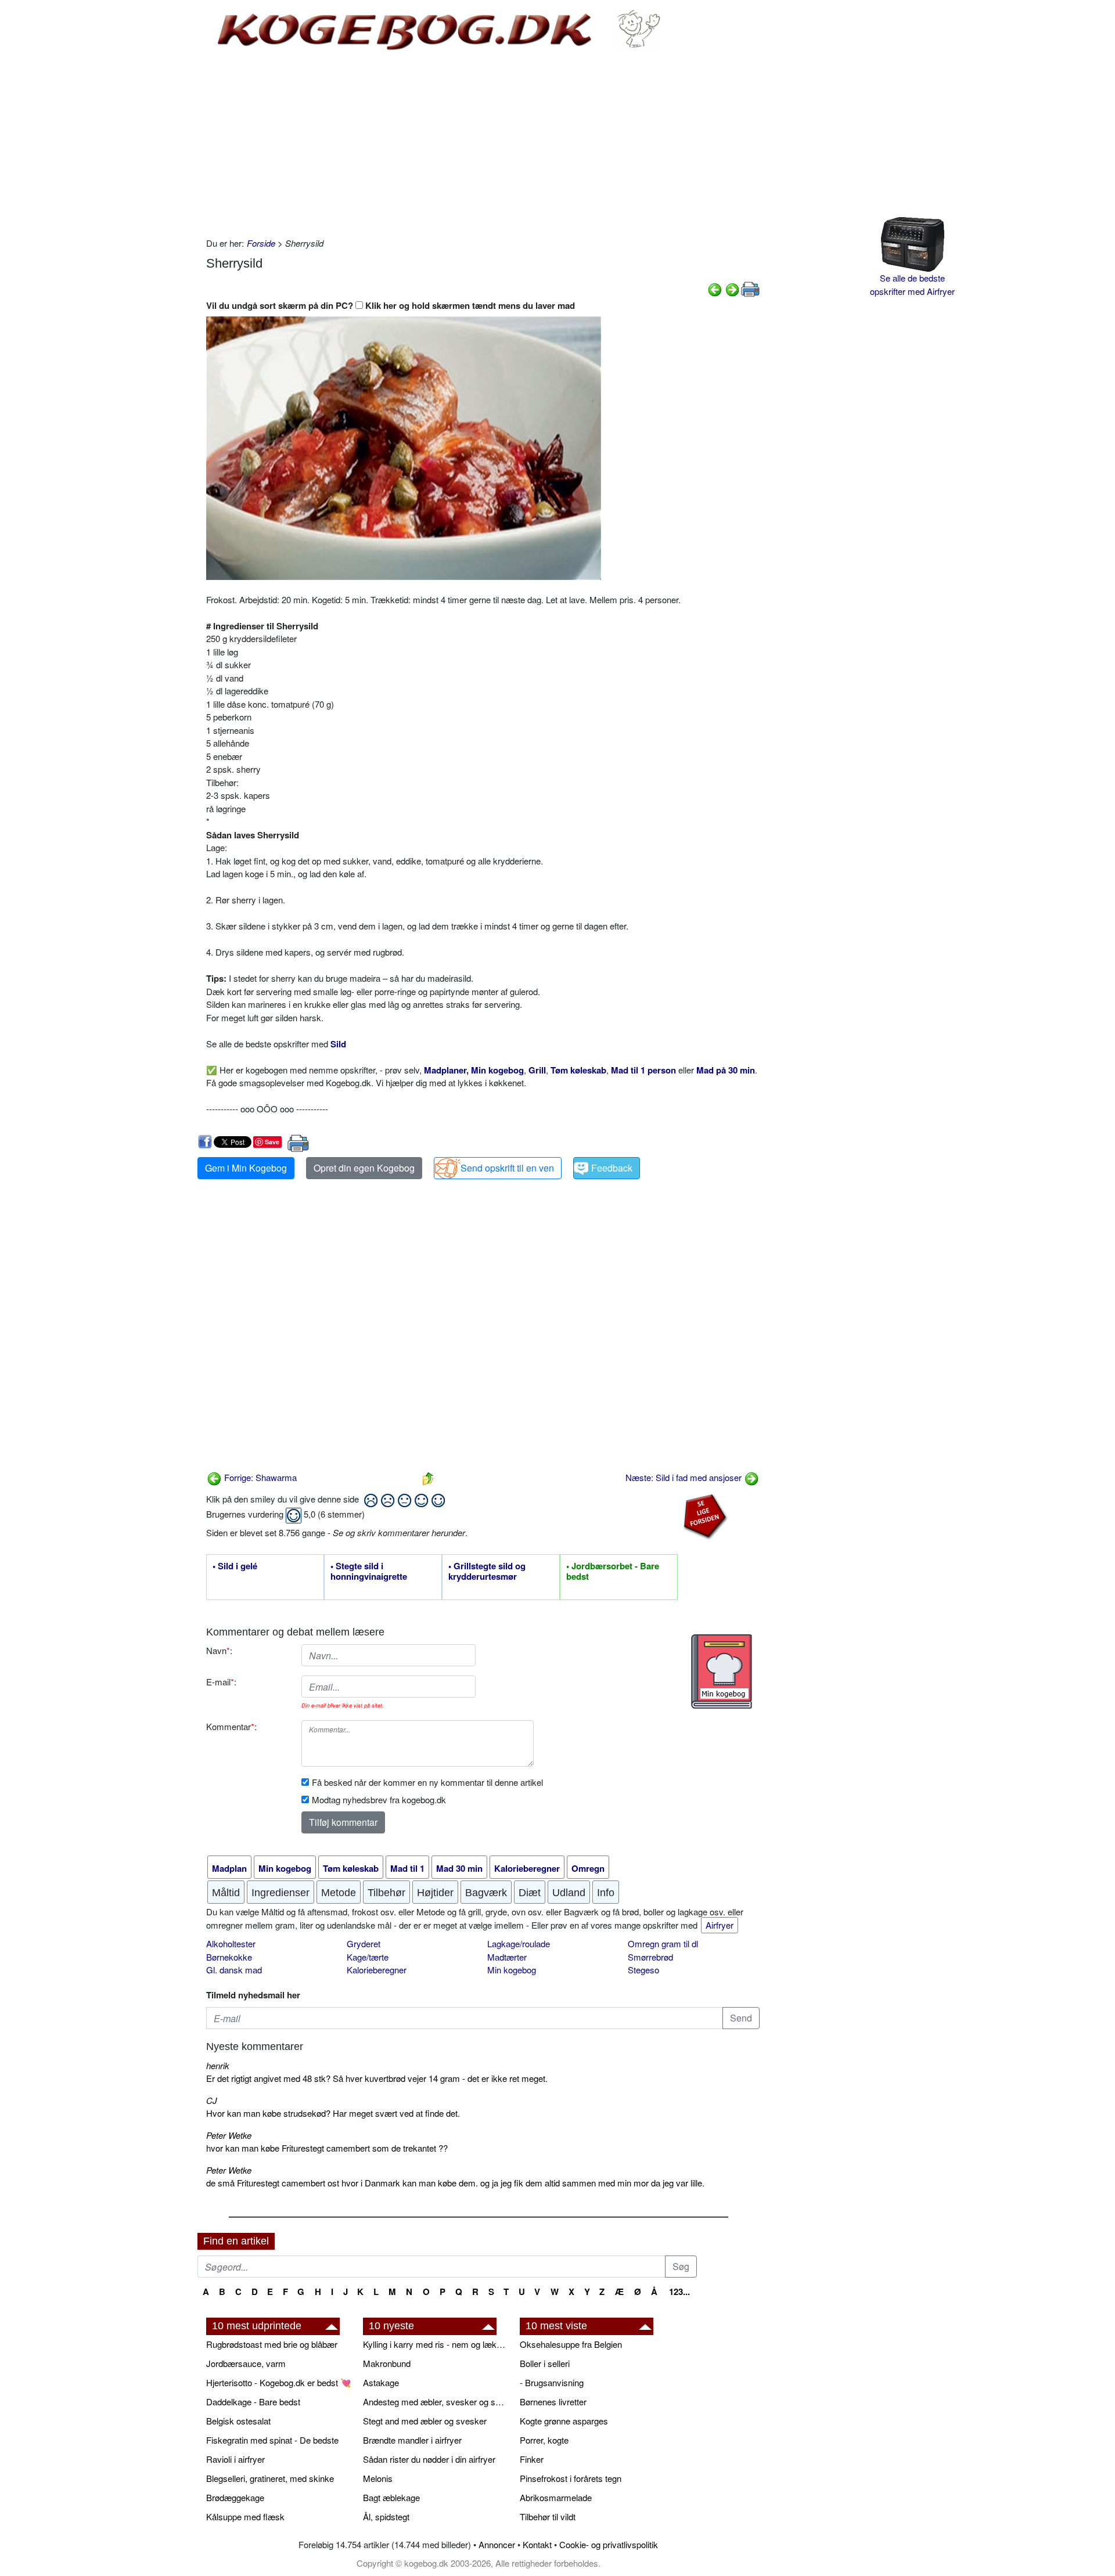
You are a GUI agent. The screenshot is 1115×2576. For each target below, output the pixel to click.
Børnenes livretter (553, 2402)
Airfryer (720, 1925)
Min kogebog (512, 1970)
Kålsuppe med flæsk (245, 2516)
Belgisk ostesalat (238, 2421)
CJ (212, 2100)
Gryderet (364, 1943)
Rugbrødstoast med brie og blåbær (272, 2344)
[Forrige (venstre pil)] (715, 288)
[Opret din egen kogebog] (722, 1671)
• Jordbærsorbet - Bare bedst (613, 1572)
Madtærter (507, 1957)
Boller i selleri (545, 2363)
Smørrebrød (650, 1957)
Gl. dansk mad (234, 1970)
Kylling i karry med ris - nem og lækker (436, 2344)
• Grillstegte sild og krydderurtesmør (487, 1572)
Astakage (381, 2382)
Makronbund (387, 2363)
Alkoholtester (231, 1943)
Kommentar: (231, 1726)
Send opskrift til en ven (507, 1168)
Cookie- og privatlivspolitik (609, 2544)
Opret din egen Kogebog (364, 1168)
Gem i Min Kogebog (246, 1168)
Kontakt (537, 2544)
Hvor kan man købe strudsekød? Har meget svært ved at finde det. (333, 2113)
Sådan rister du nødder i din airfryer (429, 2459)
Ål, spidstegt (386, 2516)
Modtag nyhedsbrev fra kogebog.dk (379, 1799)
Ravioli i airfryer (235, 2459)
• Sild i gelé (235, 1566)
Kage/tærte (368, 1957)
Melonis (378, 2478)
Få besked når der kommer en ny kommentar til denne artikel (427, 1782)
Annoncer (497, 2544)
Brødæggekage (235, 2497)
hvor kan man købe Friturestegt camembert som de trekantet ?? (327, 2148)
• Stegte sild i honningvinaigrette (369, 1572)
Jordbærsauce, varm (246, 2363)
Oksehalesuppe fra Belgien (571, 2344)
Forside (261, 243)
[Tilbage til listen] (428, 1477)
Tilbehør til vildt (548, 2516)
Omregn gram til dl (663, 1943)
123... (679, 2292)
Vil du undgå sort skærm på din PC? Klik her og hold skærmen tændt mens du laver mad (391, 305)
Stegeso (643, 1970)
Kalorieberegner (377, 1970)
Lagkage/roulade (519, 1943)
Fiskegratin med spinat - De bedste (272, 2440)
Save (272, 1142)
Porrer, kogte (544, 2440)
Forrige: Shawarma (259, 1477)
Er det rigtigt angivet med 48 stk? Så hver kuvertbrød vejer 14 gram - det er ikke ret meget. (377, 2078)
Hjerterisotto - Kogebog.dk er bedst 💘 (279, 2382)
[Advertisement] (483, 144)
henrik (218, 2065)
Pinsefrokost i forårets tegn (571, 2478)
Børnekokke (229, 1957)
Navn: (219, 1650)
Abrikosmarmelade (556, 2497)
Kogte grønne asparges (564, 2421)
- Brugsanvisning (552, 2382)
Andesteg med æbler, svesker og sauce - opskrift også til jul (436, 2402)
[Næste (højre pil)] (732, 288)
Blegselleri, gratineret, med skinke (270, 2478)
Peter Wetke (229, 2135)
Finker (532, 2459)
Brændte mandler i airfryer (412, 2440)
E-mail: (221, 1682)
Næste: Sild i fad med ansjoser (685, 1477)
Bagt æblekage (391, 2497)
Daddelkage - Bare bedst (253, 2402)
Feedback (612, 1168)
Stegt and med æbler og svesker (425, 2421)
